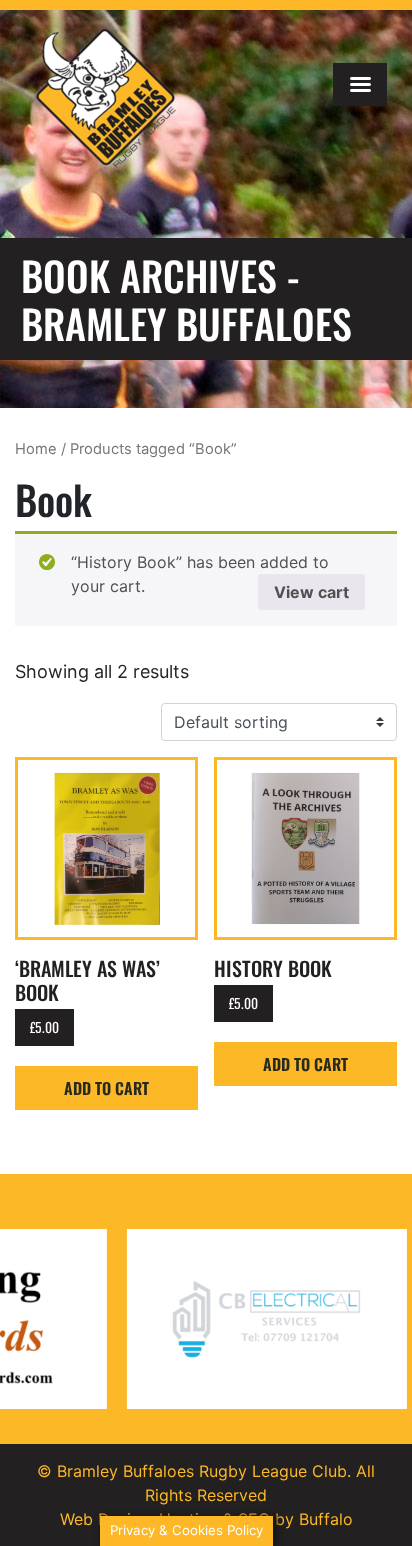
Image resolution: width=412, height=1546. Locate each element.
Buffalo (326, 1519)
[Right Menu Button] (360, 84)
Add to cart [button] (106, 1088)
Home (36, 449)
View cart (311, 592)
